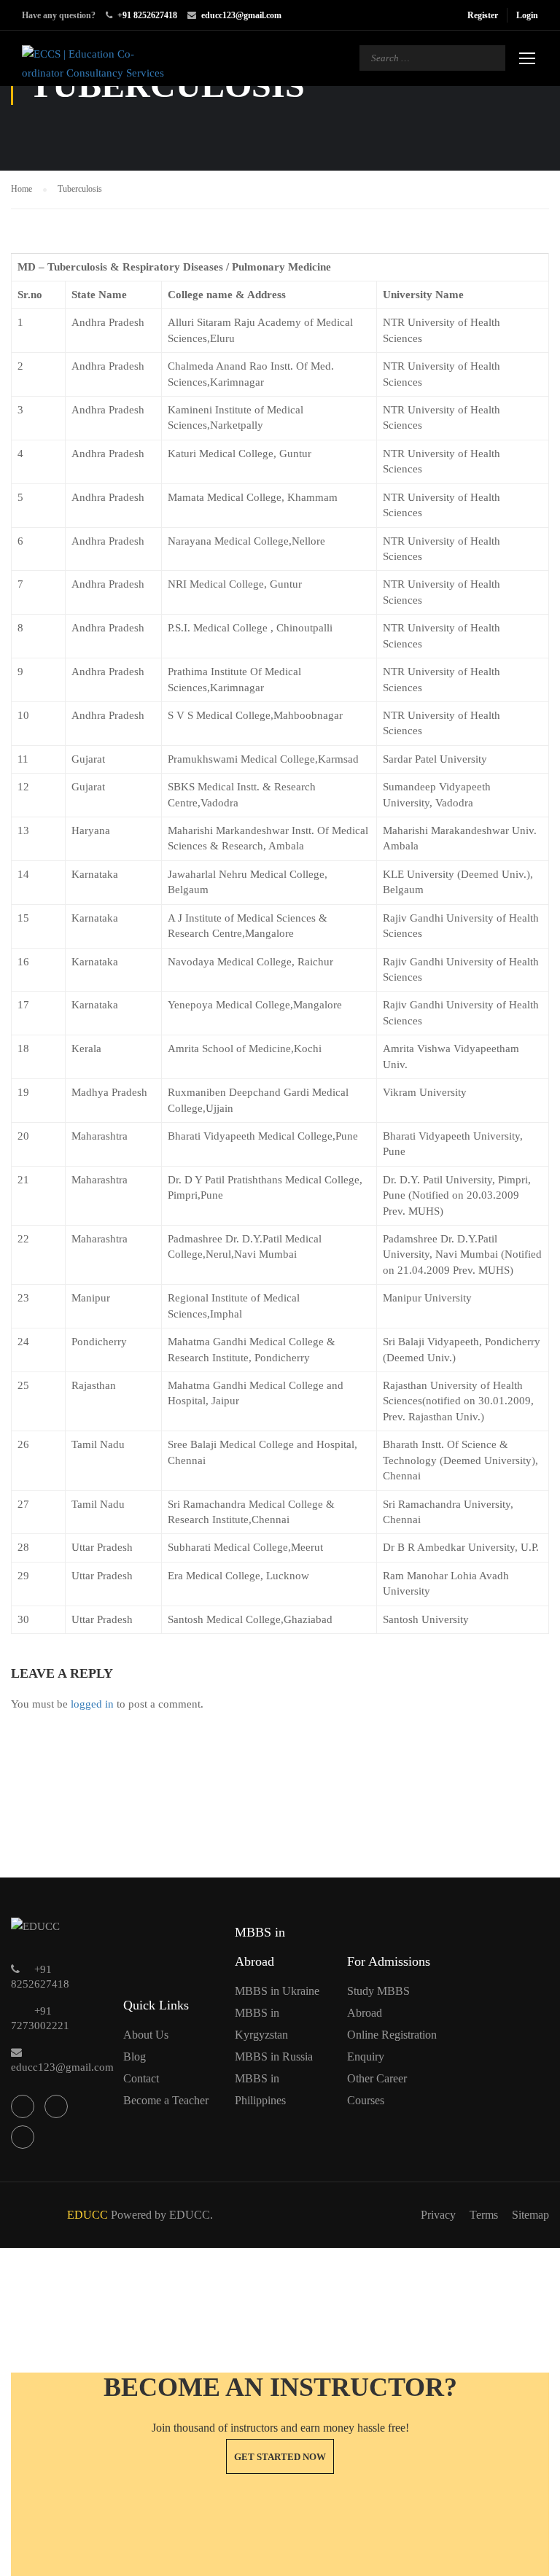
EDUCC (87, 2215)
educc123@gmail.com (241, 15)
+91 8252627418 (147, 15)
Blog (135, 2056)
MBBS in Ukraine (277, 1991)
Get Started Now (280, 2457)
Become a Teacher (166, 2100)
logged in (92, 1704)
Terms (484, 2215)
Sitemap (530, 2215)
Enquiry (366, 2056)
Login (527, 15)
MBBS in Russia (274, 2056)
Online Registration (392, 2035)
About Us (146, 2035)
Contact (141, 2078)
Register (483, 15)
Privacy (438, 2215)
